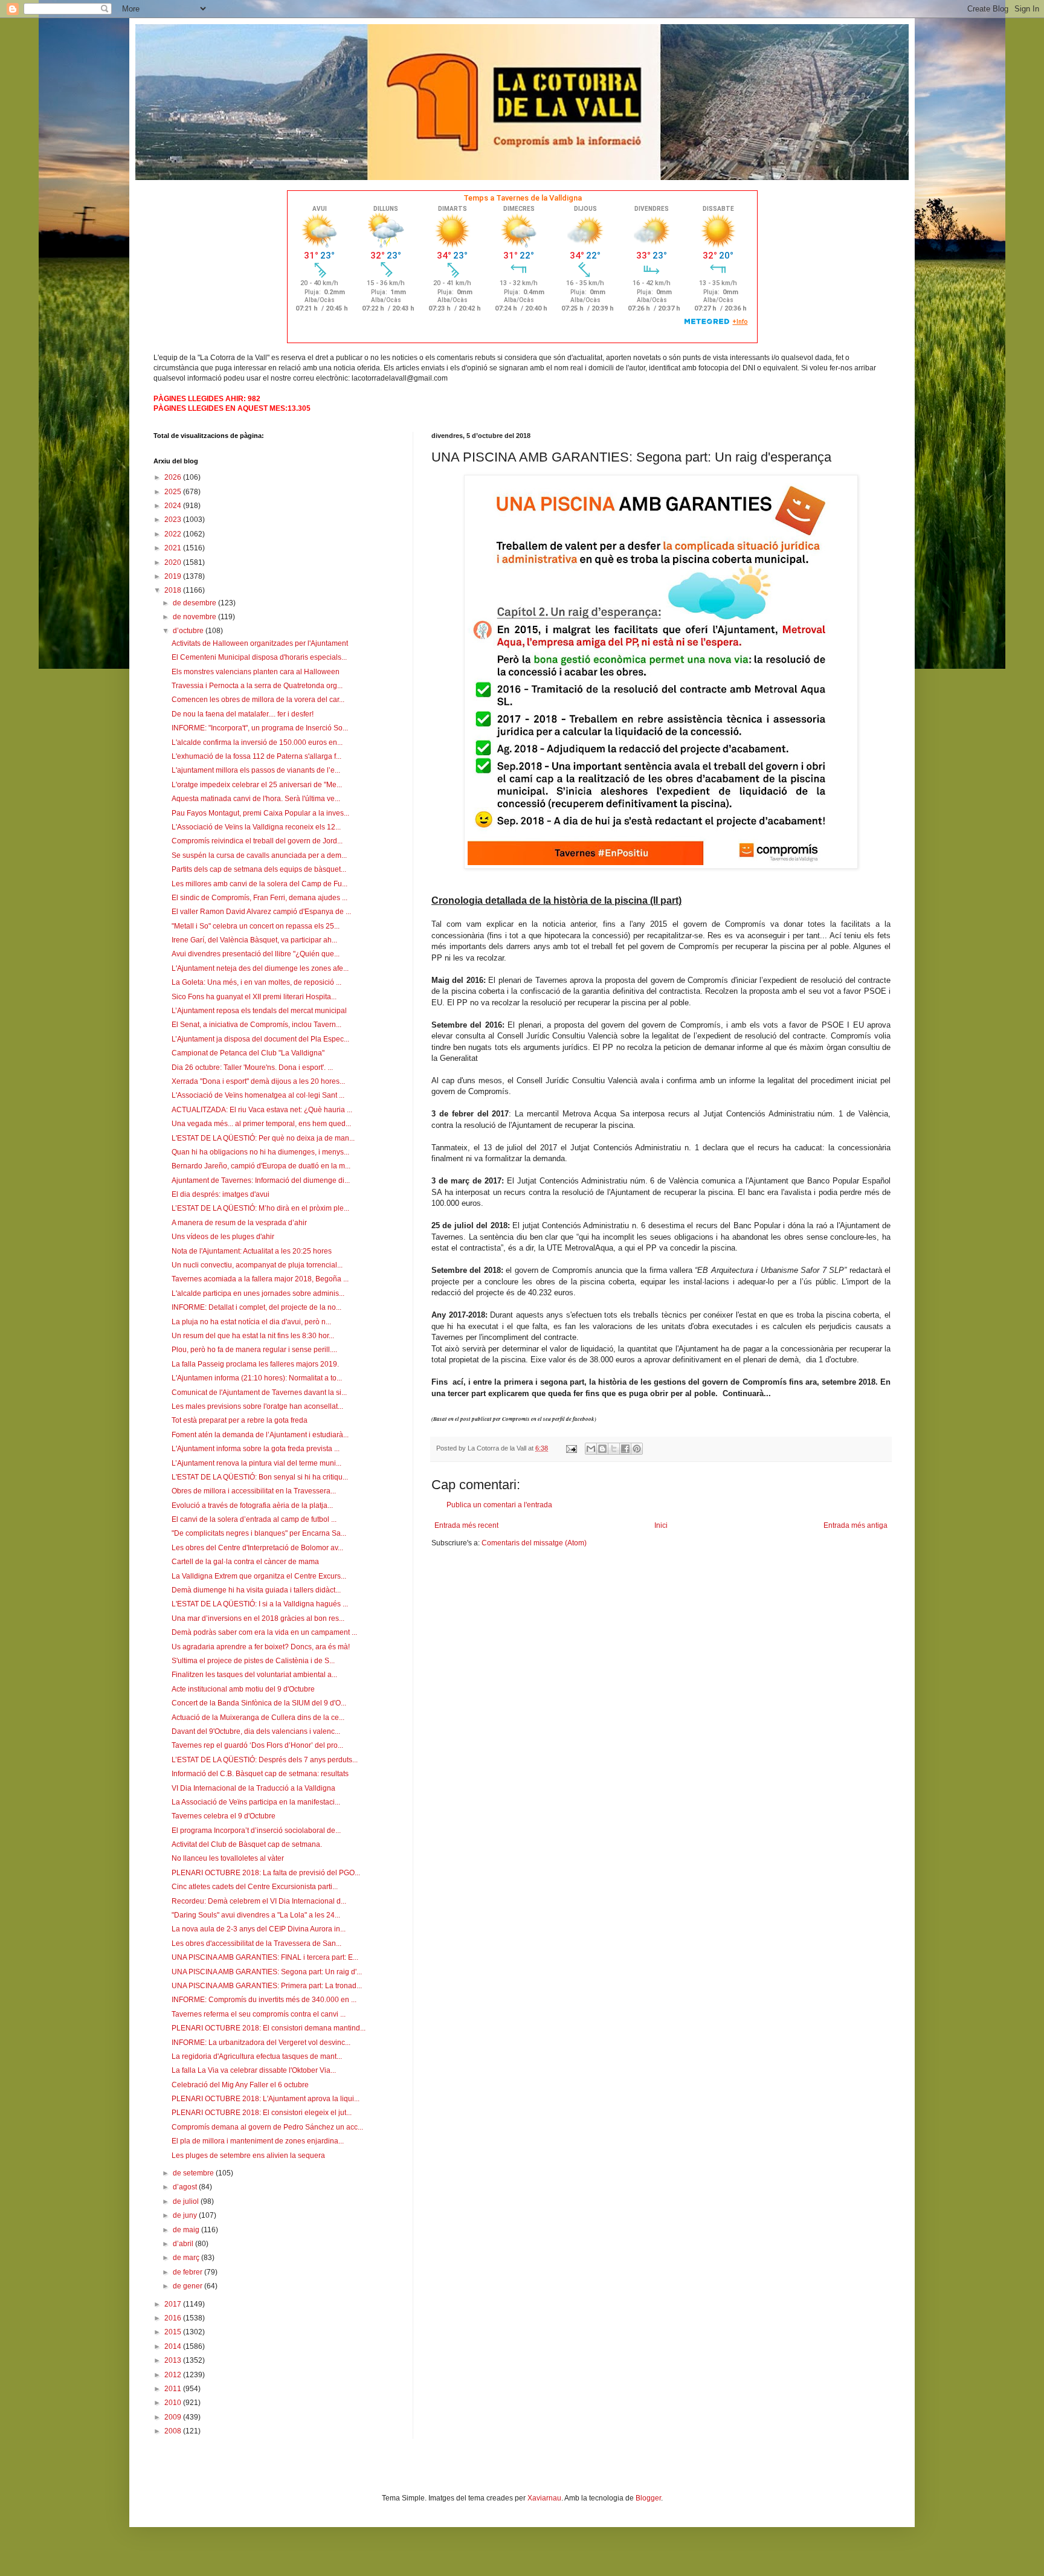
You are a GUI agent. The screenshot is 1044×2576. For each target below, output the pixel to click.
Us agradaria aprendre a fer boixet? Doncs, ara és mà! (261, 1647)
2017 (174, 2304)
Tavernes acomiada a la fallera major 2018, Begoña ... (260, 1279)
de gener (188, 2286)
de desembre (195, 603)
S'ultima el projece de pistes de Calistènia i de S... (253, 1661)
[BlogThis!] (602, 1449)
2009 (174, 2417)
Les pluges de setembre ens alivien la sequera (248, 2156)
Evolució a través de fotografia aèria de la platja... (252, 1505)
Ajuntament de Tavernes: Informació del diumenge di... (261, 1180)
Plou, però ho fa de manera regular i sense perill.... (254, 1350)
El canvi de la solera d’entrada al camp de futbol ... (254, 1519)
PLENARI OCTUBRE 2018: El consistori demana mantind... (269, 2028)
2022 (174, 534)
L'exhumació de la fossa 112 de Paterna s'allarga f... (256, 756)
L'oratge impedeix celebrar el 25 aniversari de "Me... (257, 785)
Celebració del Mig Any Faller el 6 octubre (240, 2085)
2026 (174, 477)
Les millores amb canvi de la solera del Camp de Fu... (259, 884)
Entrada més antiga (855, 1525)
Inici (661, 1525)
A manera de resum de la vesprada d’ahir (239, 1223)
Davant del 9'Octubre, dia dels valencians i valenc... (256, 1731)
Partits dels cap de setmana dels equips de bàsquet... (259, 869)
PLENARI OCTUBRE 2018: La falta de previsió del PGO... (266, 1873)
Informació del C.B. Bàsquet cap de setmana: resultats (260, 1774)
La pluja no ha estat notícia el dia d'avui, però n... (251, 1322)
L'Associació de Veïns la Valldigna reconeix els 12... (256, 827)
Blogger (648, 2498)
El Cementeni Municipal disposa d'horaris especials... (259, 657)
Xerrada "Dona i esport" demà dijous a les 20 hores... (258, 1081)
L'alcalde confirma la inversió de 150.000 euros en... (257, 742)
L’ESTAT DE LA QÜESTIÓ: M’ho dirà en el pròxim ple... (260, 1208)
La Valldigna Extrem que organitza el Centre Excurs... (259, 1576)
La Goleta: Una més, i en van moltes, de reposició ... (256, 982)
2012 (174, 2375)
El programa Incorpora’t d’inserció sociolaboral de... (256, 1831)
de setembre (194, 2173)
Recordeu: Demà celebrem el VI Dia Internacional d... (259, 1901)
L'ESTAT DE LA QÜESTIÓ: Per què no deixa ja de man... (263, 1138)
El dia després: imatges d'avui (221, 1194)
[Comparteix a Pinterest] (637, 1449)
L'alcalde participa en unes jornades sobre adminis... (258, 1293)
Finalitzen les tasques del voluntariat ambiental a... (254, 1675)
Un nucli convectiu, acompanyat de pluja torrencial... (257, 1265)
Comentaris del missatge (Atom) (534, 1543)
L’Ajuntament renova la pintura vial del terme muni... (256, 1463)
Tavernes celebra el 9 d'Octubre (224, 1816)
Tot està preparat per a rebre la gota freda (240, 1420)
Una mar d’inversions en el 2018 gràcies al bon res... (258, 1618)
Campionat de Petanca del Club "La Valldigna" (248, 1053)
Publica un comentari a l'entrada (499, 1505)
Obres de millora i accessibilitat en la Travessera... (254, 1491)
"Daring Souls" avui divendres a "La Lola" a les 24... (256, 1915)
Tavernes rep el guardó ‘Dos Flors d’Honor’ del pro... (257, 1745)
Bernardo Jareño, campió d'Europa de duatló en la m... (261, 1166)
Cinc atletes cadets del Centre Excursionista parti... (255, 1887)
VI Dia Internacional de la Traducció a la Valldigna (253, 1788)
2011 (174, 2389)
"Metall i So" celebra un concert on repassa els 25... (256, 926)
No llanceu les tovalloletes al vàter (228, 1858)
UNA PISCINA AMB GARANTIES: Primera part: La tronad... (267, 1986)
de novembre (195, 617)
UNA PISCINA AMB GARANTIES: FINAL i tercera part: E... (265, 1957)
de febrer (188, 2272)
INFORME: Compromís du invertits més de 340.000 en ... (264, 2000)
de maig (187, 2230)
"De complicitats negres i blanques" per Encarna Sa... (259, 1533)
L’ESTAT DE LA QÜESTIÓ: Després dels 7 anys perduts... (265, 1760)
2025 (174, 492)
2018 (174, 590)
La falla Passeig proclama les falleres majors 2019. (255, 1364)
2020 (174, 562)
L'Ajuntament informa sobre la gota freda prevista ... (256, 1449)
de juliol (187, 2201)
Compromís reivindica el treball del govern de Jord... (257, 841)
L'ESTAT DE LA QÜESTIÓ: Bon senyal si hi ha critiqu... (260, 1477)
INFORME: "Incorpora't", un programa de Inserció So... (260, 728)
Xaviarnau (544, 2498)
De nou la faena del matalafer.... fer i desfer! (243, 714)
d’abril (184, 2244)
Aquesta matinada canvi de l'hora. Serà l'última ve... (256, 799)
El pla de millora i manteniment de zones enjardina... (258, 2141)
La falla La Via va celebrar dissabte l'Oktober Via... (254, 2070)
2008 (174, 2431)
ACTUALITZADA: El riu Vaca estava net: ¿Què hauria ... (262, 1110)
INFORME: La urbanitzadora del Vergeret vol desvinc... (261, 2043)
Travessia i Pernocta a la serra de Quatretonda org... (257, 686)
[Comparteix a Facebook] (625, 1449)
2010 (174, 2403)
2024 (174, 506)
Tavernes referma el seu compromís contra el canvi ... (259, 2014)
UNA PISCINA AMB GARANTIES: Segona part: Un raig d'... (267, 1972)
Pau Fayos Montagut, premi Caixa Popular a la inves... (260, 813)
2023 (174, 520)
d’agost (186, 2187)
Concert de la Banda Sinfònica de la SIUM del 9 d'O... (259, 1703)
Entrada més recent (466, 1525)
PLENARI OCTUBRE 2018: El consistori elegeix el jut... (262, 2113)
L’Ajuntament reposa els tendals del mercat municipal (259, 1011)
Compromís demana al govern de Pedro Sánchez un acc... (267, 2127)
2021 (174, 548)
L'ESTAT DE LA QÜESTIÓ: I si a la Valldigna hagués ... (260, 1604)
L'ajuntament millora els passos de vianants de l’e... (256, 770)
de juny (186, 2215)
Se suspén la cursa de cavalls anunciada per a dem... (259, 855)
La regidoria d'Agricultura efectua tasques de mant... (257, 2056)
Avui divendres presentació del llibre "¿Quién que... (256, 954)
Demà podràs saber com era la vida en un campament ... (264, 1632)
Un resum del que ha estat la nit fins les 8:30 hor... (253, 1336)
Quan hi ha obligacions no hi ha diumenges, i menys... (260, 1152)
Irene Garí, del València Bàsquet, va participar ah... (254, 940)
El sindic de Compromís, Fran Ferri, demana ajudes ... (259, 898)
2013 (174, 2360)
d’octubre (189, 631)
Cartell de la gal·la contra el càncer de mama (245, 1562)
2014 (174, 2346)
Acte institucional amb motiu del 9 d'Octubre (243, 1689)
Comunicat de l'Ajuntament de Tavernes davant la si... (259, 1393)
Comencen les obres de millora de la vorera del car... (258, 700)
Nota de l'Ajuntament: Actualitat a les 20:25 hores (252, 1251)
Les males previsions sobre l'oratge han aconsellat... (257, 1406)
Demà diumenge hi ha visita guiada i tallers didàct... (256, 1590)
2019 (174, 576)
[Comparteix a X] (614, 1449)
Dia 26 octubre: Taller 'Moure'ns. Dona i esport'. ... (252, 1067)
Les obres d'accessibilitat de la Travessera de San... (256, 1943)
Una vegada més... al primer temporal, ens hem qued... (261, 1124)
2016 (174, 2318)
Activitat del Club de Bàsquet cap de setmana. (247, 1844)
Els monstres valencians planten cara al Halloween (256, 672)
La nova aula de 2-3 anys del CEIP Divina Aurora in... (259, 1929)
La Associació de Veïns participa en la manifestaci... (256, 1802)
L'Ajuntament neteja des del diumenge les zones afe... (260, 968)
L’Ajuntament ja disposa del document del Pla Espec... (260, 1039)
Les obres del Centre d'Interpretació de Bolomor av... (257, 1548)
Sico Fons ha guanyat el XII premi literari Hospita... (254, 997)
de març (187, 2258)
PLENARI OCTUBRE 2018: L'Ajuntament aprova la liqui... (266, 2099)
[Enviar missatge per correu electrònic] (571, 1448)
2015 (174, 2332)
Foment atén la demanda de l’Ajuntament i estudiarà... (260, 1435)
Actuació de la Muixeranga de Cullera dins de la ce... (258, 1718)
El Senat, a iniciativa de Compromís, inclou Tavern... (256, 1025)
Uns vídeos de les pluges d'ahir (223, 1237)
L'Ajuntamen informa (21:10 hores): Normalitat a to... (257, 1378)
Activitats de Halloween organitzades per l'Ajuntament (260, 643)
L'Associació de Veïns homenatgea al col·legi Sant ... (258, 1095)
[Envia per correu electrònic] (591, 1449)
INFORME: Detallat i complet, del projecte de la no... (256, 1307)
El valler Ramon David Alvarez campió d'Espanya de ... (261, 912)
